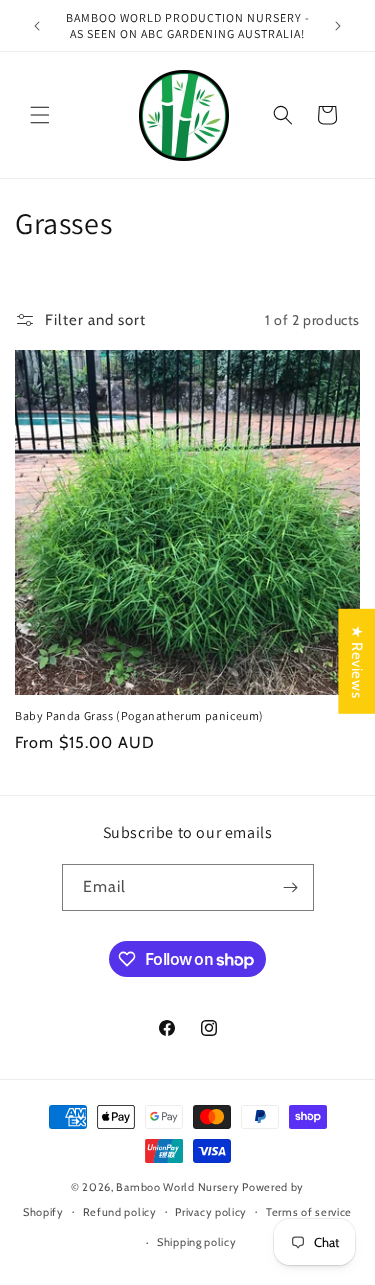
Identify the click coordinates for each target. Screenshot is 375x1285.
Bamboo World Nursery (177, 1187)
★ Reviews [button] (357, 660)
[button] (40, 115)
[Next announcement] (338, 26)
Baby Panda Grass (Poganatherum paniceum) (139, 715)
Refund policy (120, 1212)
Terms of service (309, 1212)
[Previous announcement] (37, 26)
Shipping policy (197, 1242)
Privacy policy (211, 1212)
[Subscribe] (291, 887)
